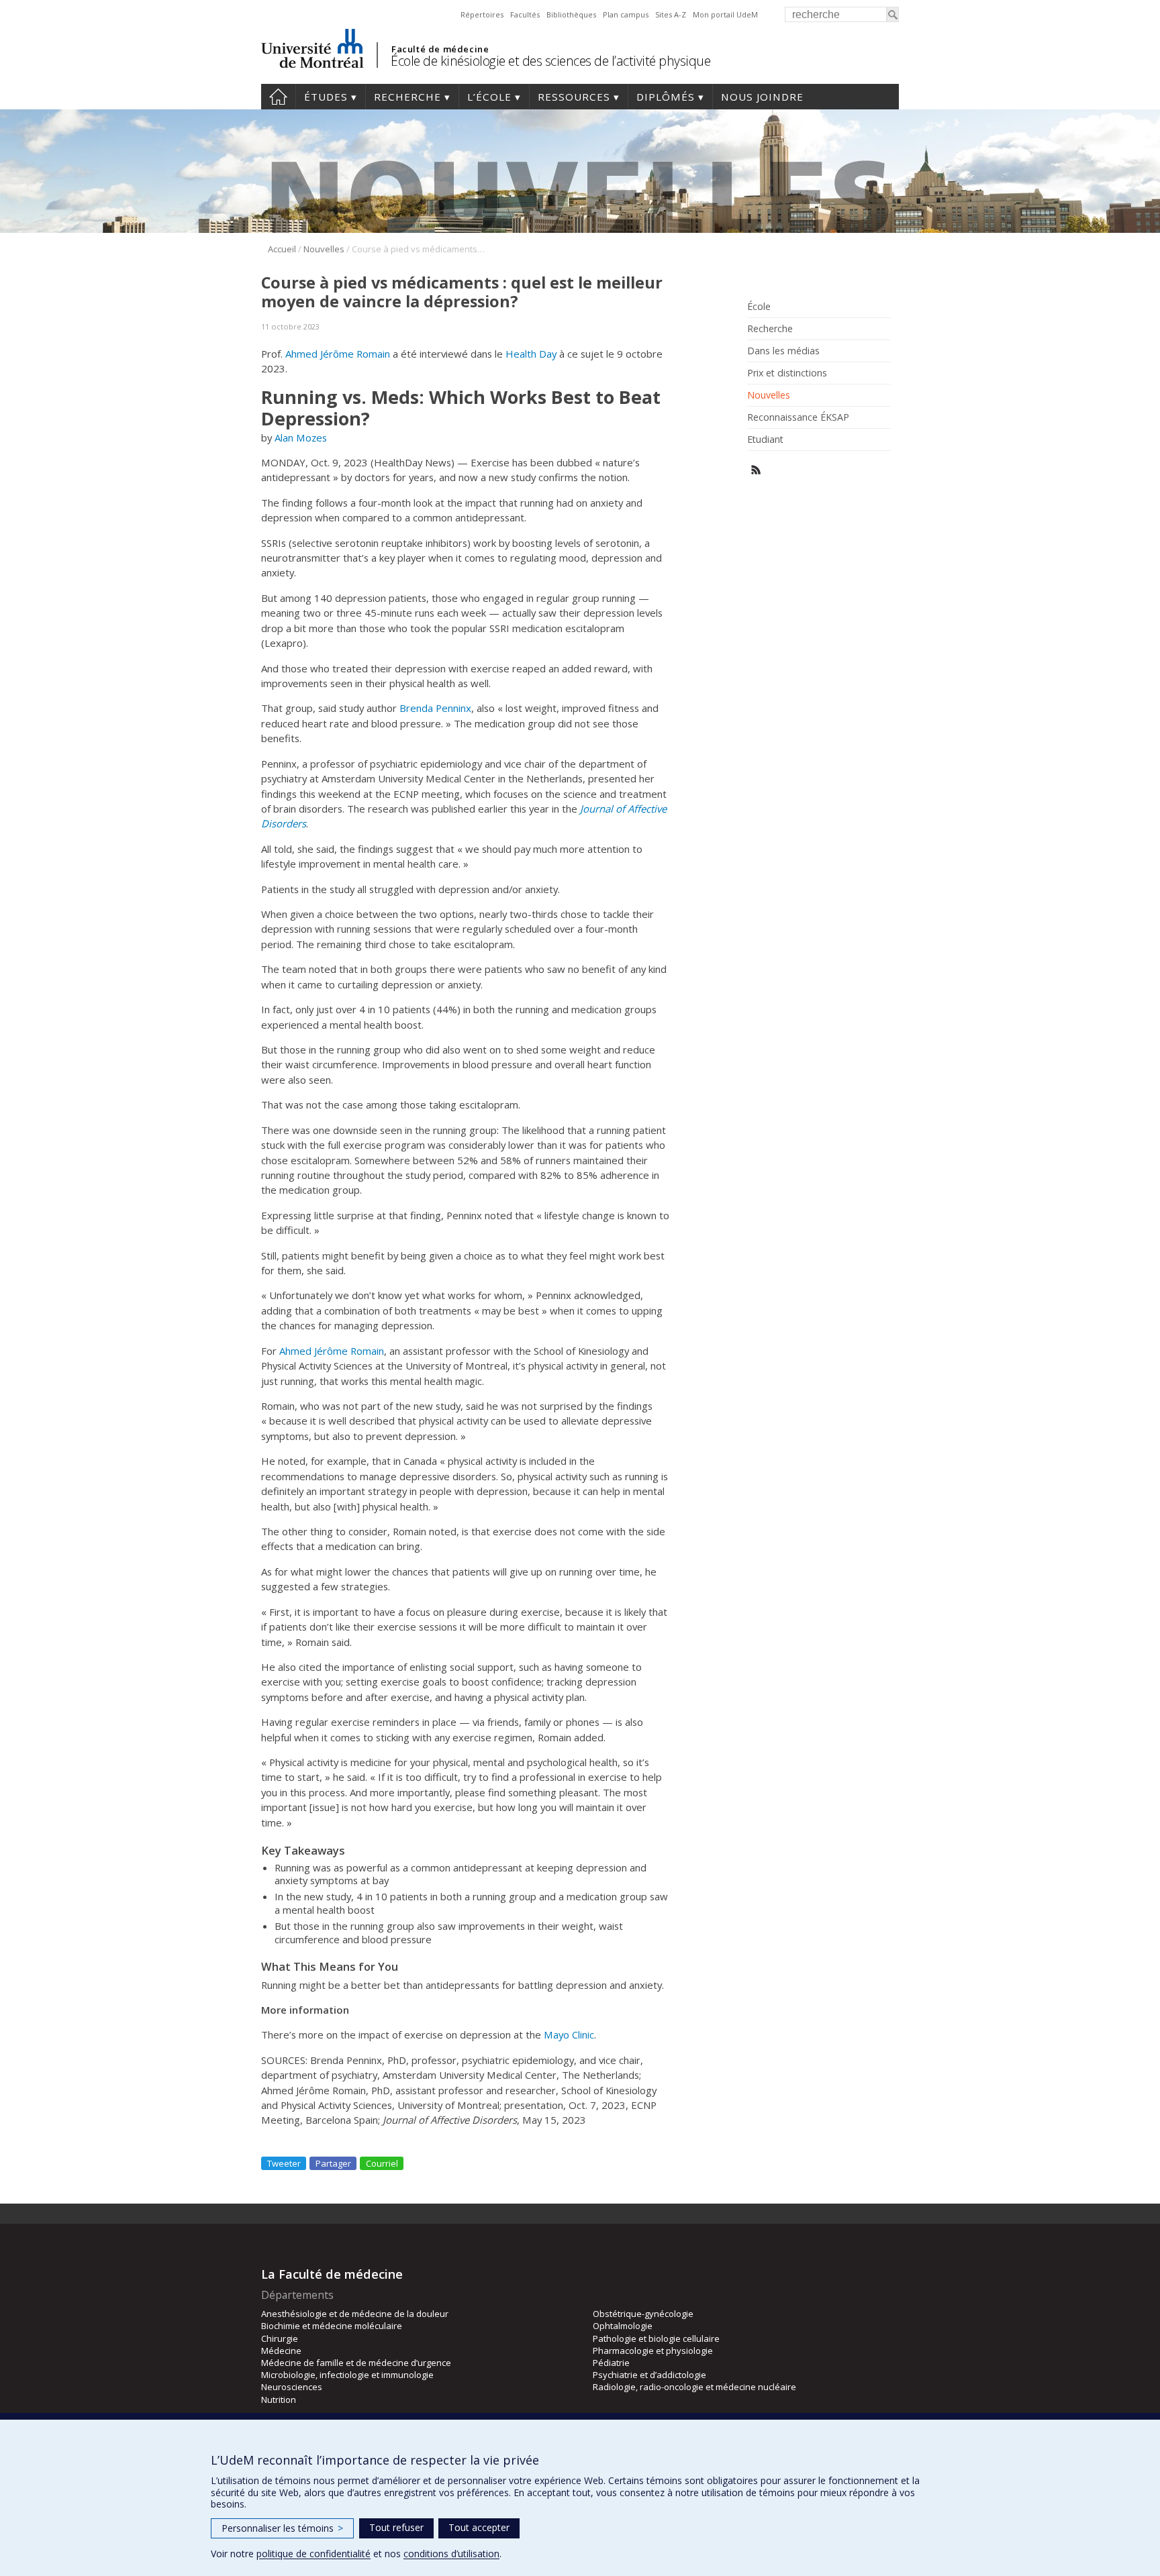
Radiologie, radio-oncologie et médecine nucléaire (694, 2387)
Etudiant (765, 440)
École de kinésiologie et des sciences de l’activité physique (550, 61)
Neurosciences (292, 2387)
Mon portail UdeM (725, 14)
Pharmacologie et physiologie (653, 2351)
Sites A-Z (671, 14)
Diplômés (666, 97)
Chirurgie (280, 2338)
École (759, 307)
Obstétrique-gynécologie (643, 2314)
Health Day (531, 354)
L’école (489, 97)
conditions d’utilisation (451, 2554)
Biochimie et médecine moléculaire (332, 2326)
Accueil (278, 97)
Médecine (281, 2351)
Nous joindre (762, 97)
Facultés (525, 14)
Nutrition (279, 2400)
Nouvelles (324, 249)
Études (326, 97)
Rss (756, 470)
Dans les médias (783, 351)
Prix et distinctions (787, 373)
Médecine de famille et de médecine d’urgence (356, 2363)
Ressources (574, 97)
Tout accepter (479, 2527)
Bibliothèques (571, 14)
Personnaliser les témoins (282, 2528)
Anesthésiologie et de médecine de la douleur (355, 2314)
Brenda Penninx (435, 708)
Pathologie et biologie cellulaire (656, 2338)
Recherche (407, 97)
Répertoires (482, 14)
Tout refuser (396, 2527)
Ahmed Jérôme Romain (338, 354)
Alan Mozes (301, 437)
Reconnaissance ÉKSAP (798, 417)
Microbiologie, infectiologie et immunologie (347, 2375)
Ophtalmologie (623, 2326)
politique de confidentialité (313, 2554)
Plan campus (626, 14)
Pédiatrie (611, 2363)
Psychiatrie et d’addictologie (649, 2375)
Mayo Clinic (569, 2034)
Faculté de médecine (440, 49)
